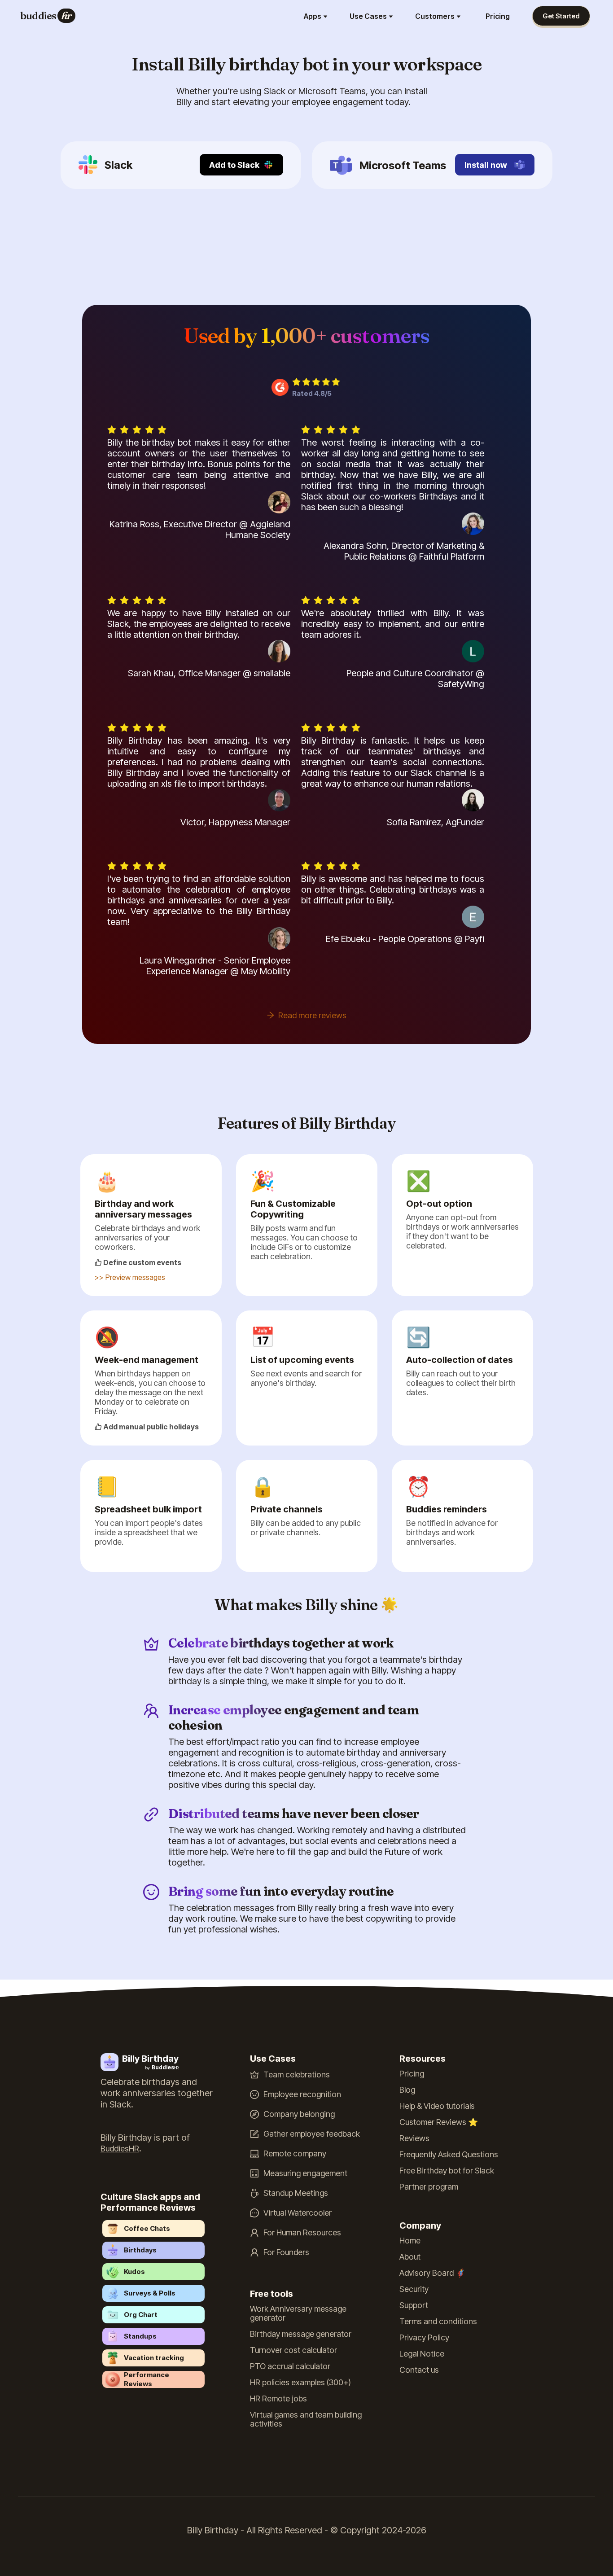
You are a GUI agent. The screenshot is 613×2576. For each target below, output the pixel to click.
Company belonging (299, 2114)
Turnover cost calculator (293, 2350)
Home (410, 2241)
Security (414, 2289)
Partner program (429, 2187)
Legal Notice (422, 2354)
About (410, 2257)
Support (414, 2305)
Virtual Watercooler (298, 2213)
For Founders (286, 2252)
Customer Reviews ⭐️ (439, 2122)
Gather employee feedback (312, 2134)
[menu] (299, 16)
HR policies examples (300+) (300, 2383)
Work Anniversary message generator (298, 2313)
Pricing (498, 16)
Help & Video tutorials (437, 2106)
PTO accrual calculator (290, 2366)
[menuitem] (317, 16)
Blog (407, 2090)
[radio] (296, 382)
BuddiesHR (120, 2149)
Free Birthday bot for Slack (447, 2171)
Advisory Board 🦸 (432, 2273)
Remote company (295, 2154)
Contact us (419, 2370)
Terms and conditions (438, 2322)
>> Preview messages (130, 1277)
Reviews (414, 2138)
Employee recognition (302, 2094)
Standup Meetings (296, 2193)
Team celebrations (297, 2075)
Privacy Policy (424, 2338)
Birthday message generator (301, 2334)
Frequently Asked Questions (449, 2155)
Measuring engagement (305, 2173)
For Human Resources (302, 2233)
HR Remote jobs (278, 2399)
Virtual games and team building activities (306, 2419)
